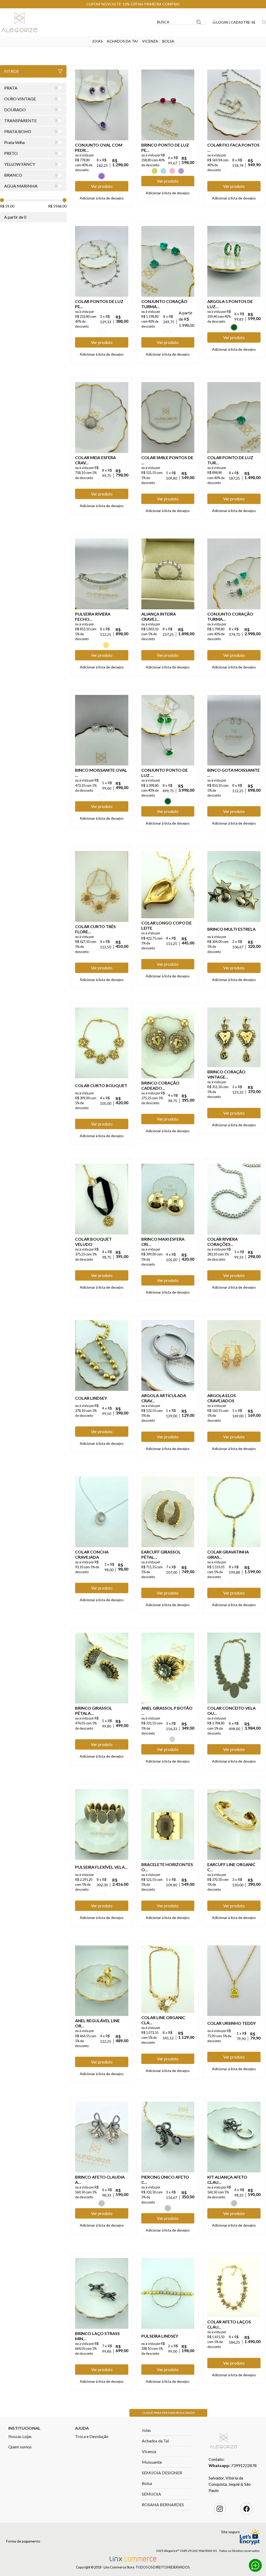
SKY (163, 171)
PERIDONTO (155, 171)
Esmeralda (234, 327)
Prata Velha (172, 1739)
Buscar (199, 22)
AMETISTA (102, 176)
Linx (23, 22)
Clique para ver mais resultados (168, 2413)
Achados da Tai (122, 41)
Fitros (11, 71)
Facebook (247, 2509)
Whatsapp (255, 2565)
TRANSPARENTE (234, 176)
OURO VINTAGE (168, 1583)
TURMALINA (168, 332)
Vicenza (150, 41)
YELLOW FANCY (106, 645)
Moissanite (152, 2462)
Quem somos (20, 2447)
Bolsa (168, 41)
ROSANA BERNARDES (163, 2505)
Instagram (220, 2509)
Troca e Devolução (92, 2436)
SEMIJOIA (151, 2494)
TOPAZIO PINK (172, 171)
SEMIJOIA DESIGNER (162, 2473)
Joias (97, 41)
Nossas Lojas (20, 2436)
